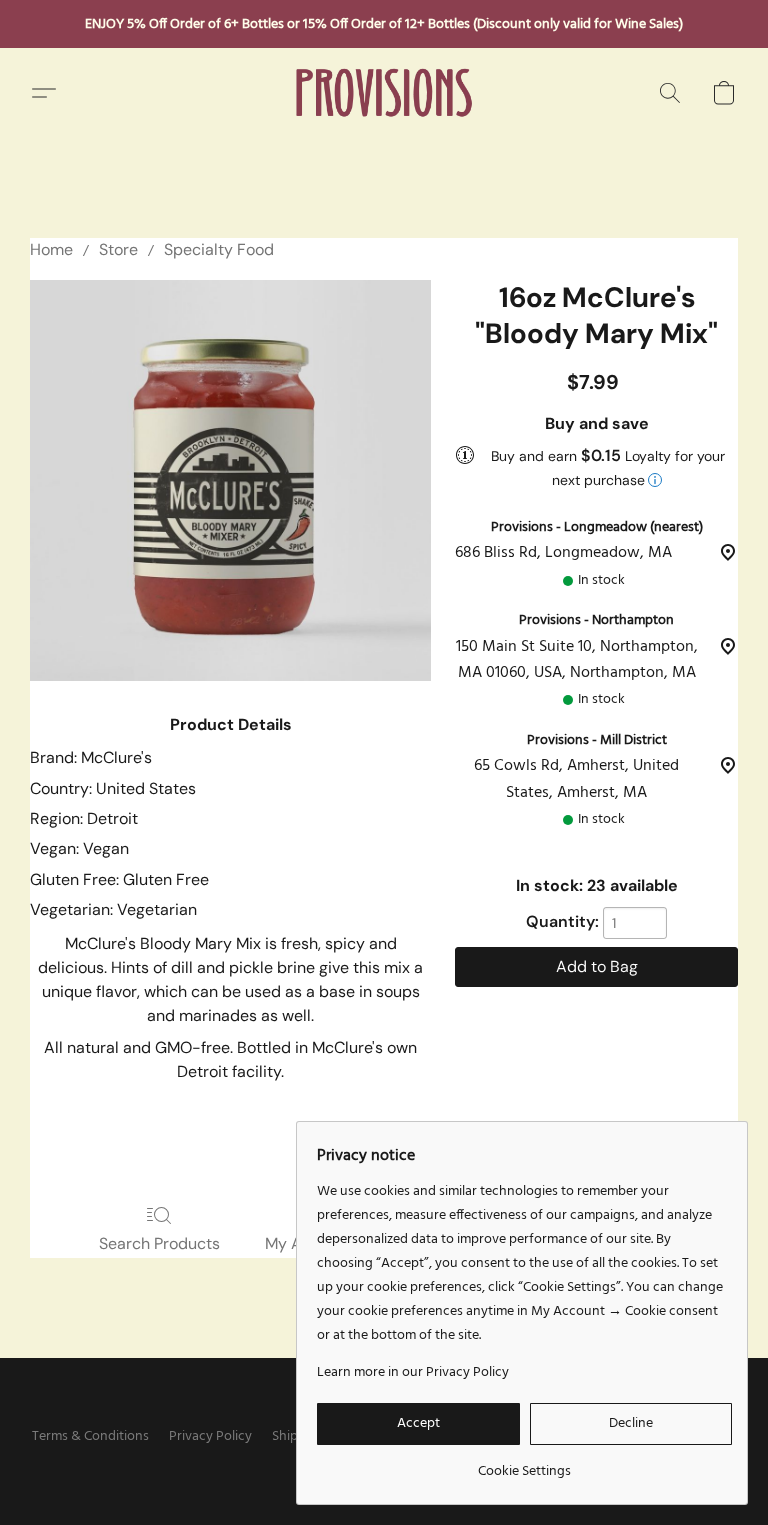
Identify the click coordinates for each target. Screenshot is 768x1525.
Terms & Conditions (90, 1437)
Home (51, 249)
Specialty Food (219, 249)
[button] (384, 93)
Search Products (159, 1243)
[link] (524, 1464)
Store (118, 249)
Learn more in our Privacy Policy (413, 1373)
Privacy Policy (210, 1437)
